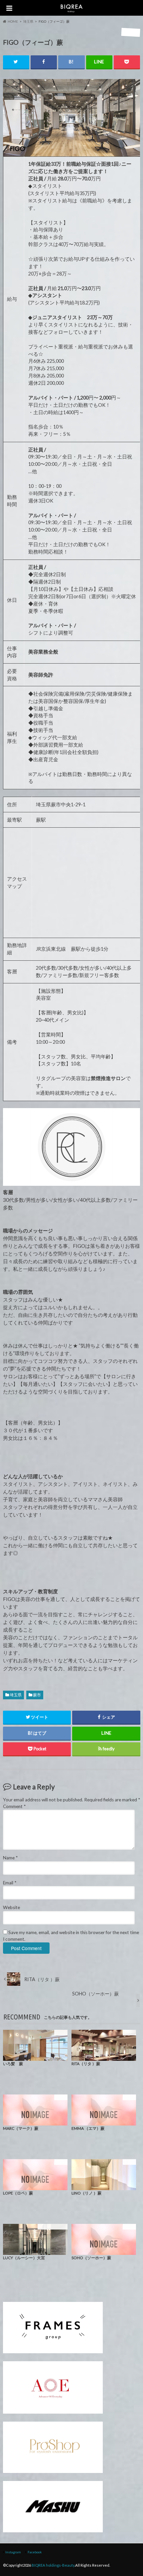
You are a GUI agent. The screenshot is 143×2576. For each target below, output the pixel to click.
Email (10, 1883)
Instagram (13, 2552)
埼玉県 (16, 1695)
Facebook (35, 2552)
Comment (14, 1806)
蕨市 (37, 1695)
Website (11, 1907)
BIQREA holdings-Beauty (53, 2565)
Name (10, 1858)
